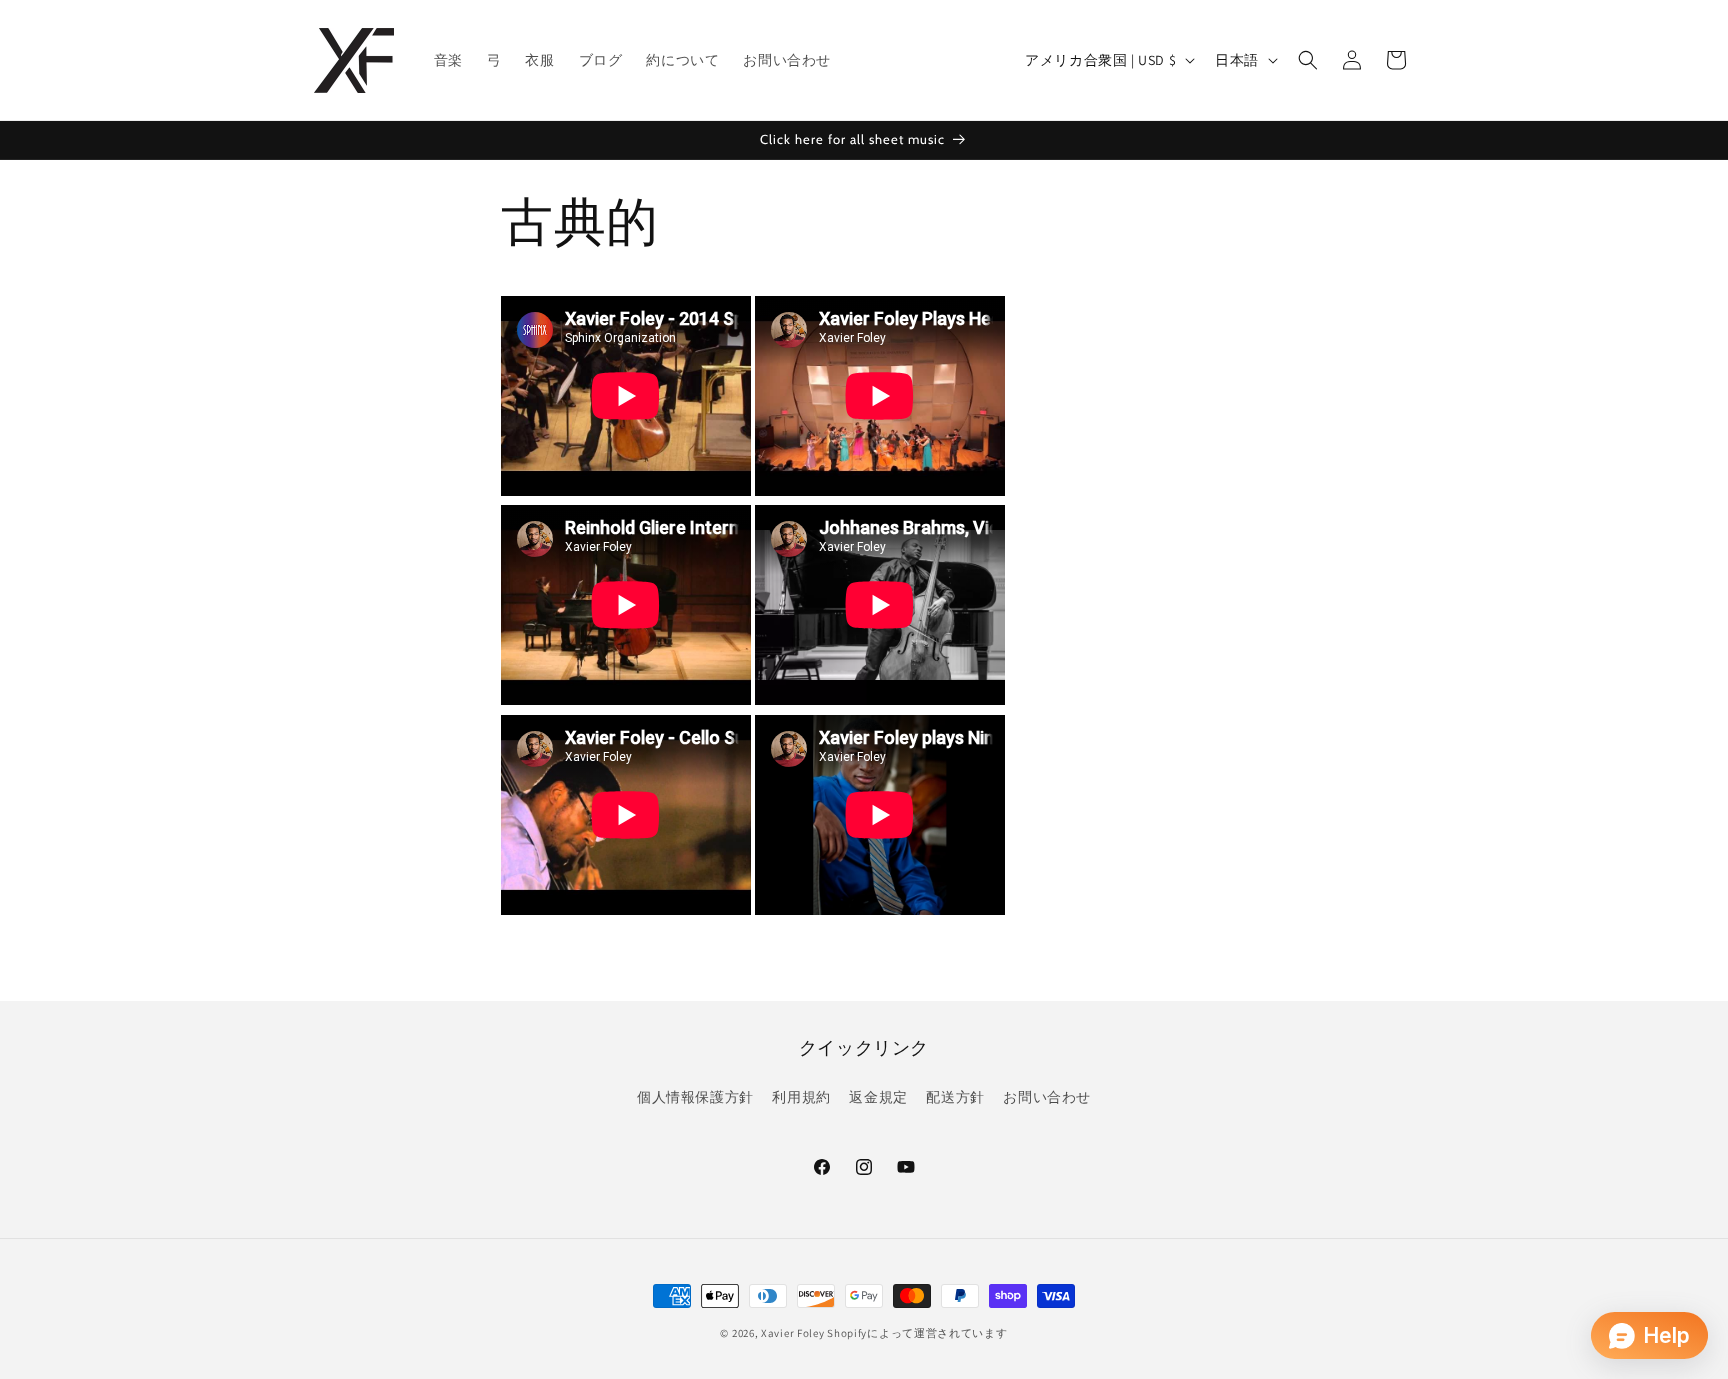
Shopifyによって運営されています (917, 1333)
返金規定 (878, 1097)
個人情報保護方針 (695, 1097)
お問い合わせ (1047, 1097)
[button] (1308, 60)
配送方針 (955, 1097)
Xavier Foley (792, 1333)
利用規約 (801, 1097)
